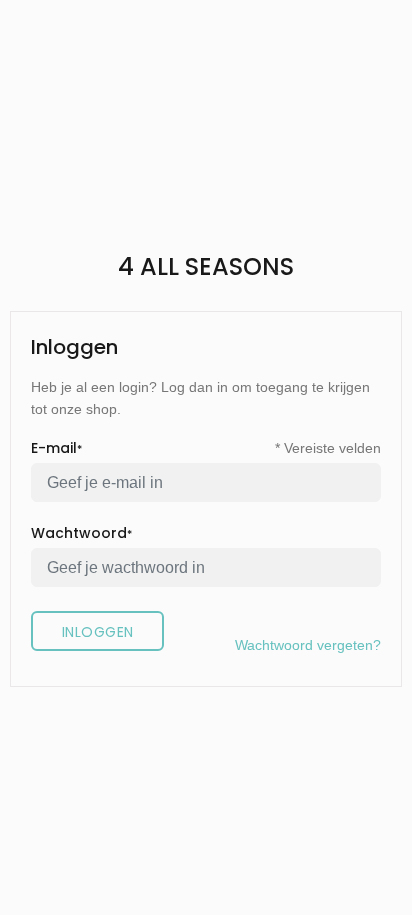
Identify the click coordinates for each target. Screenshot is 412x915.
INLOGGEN (97, 632)
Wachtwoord (81, 533)
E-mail (56, 448)
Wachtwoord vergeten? (308, 645)
